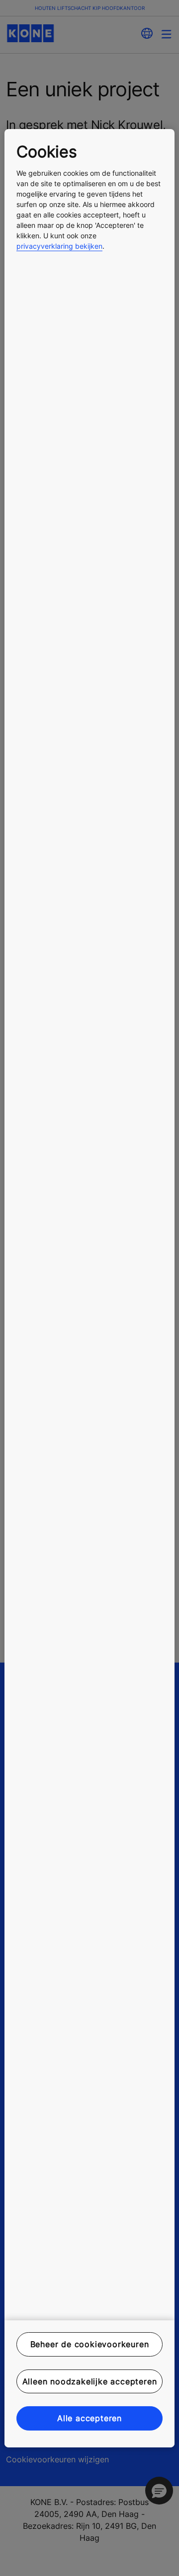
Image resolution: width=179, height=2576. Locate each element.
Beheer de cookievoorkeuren (90, 2344)
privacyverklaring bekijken (59, 246)
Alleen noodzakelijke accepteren (90, 2381)
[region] (89, 1288)
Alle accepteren (89, 2418)
